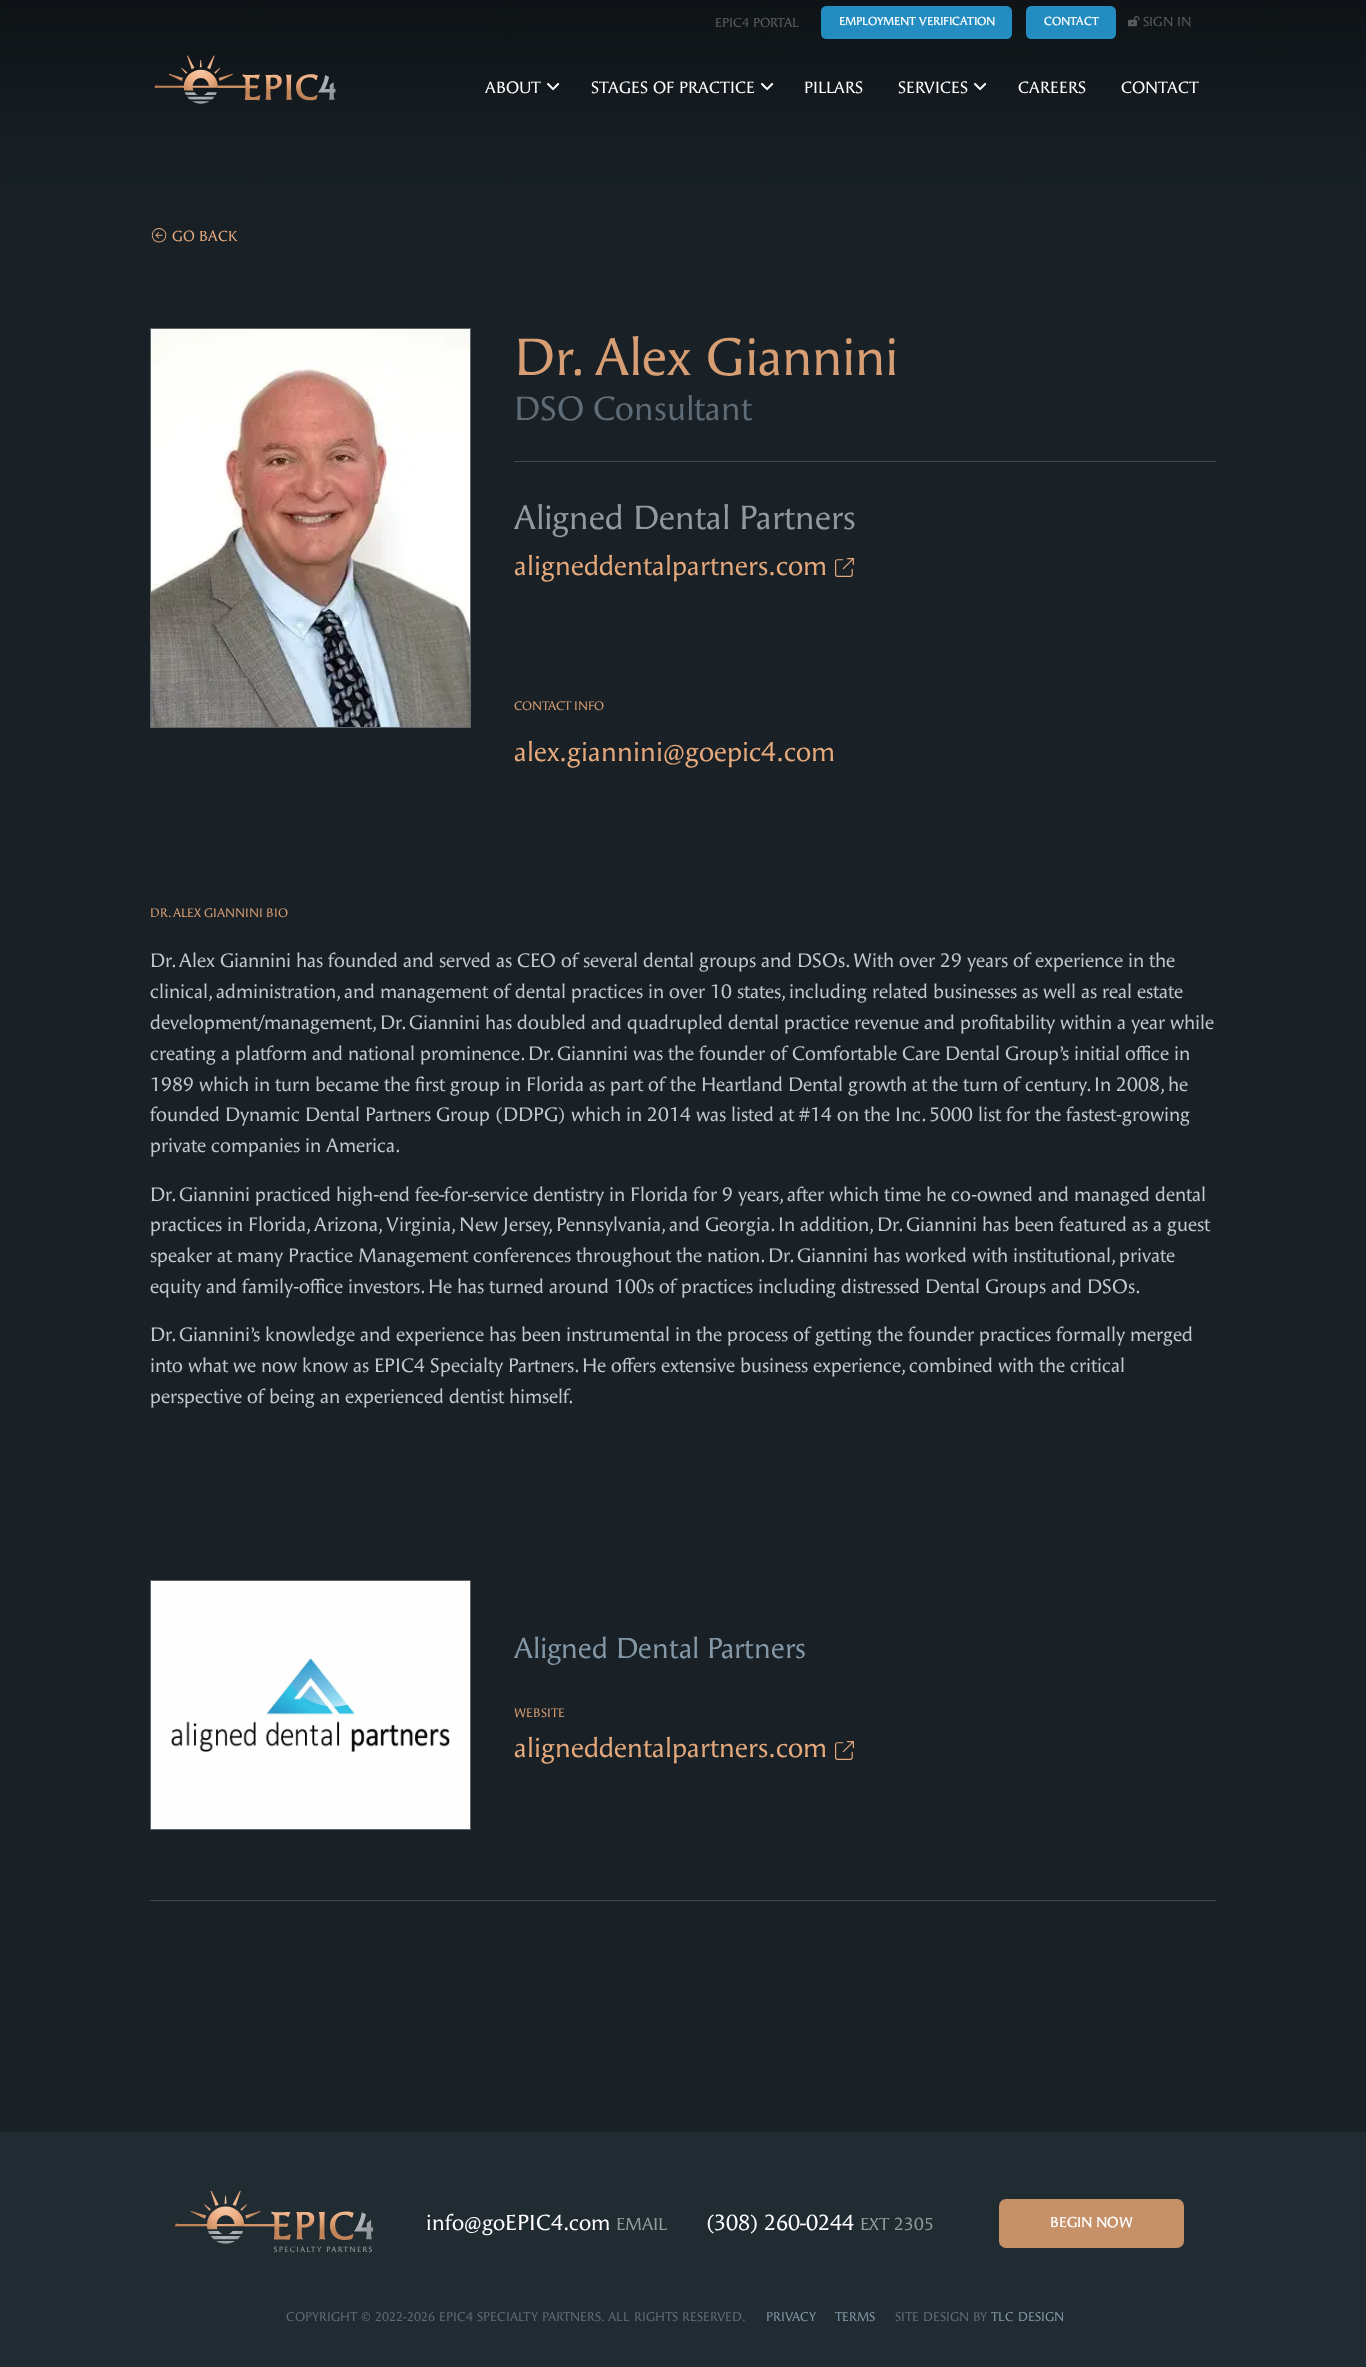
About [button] (515, 87)
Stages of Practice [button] (675, 87)
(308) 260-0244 (783, 2223)
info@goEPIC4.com (521, 2223)
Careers (1052, 87)
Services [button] (935, 87)
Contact (1160, 87)
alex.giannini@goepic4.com (674, 752)
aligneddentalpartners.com (674, 566)
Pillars (833, 87)
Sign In (1165, 21)
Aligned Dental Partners (685, 518)
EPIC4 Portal (757, 22)
